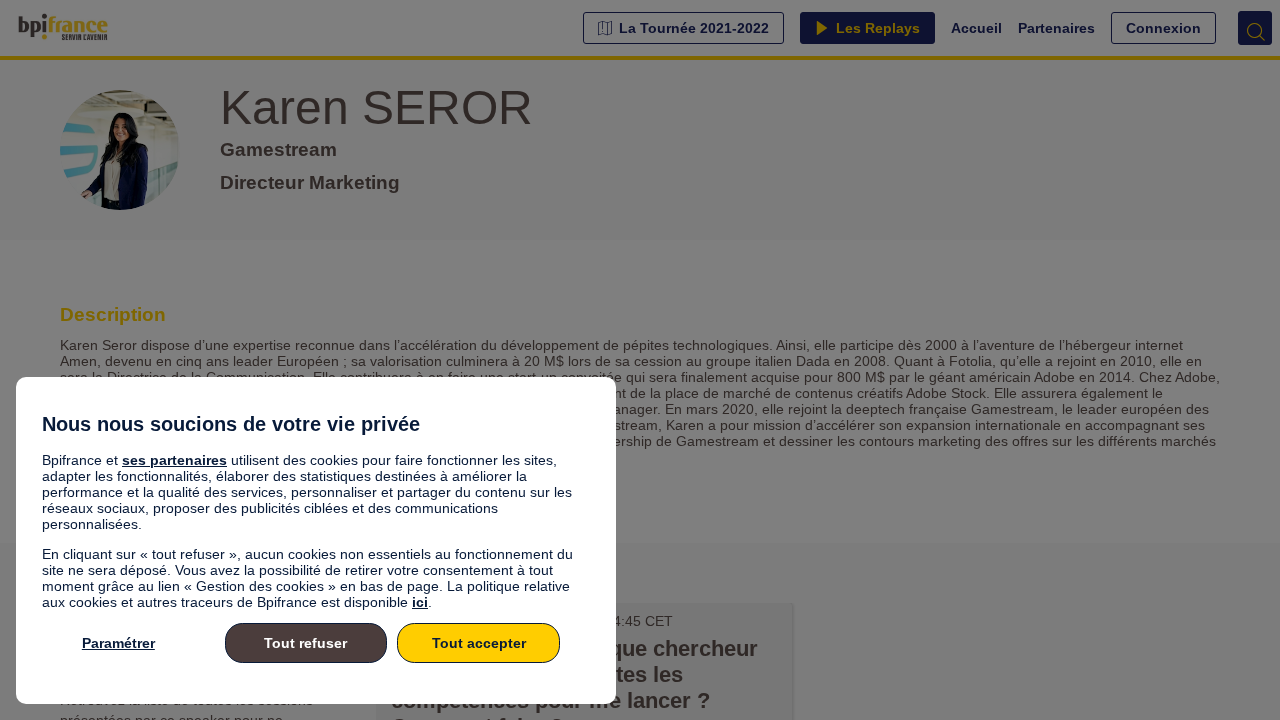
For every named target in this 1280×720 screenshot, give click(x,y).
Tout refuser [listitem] (305, 643)
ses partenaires (174, 460)
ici (420, 602)
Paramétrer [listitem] (118, 643)
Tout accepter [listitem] (479, 643)
